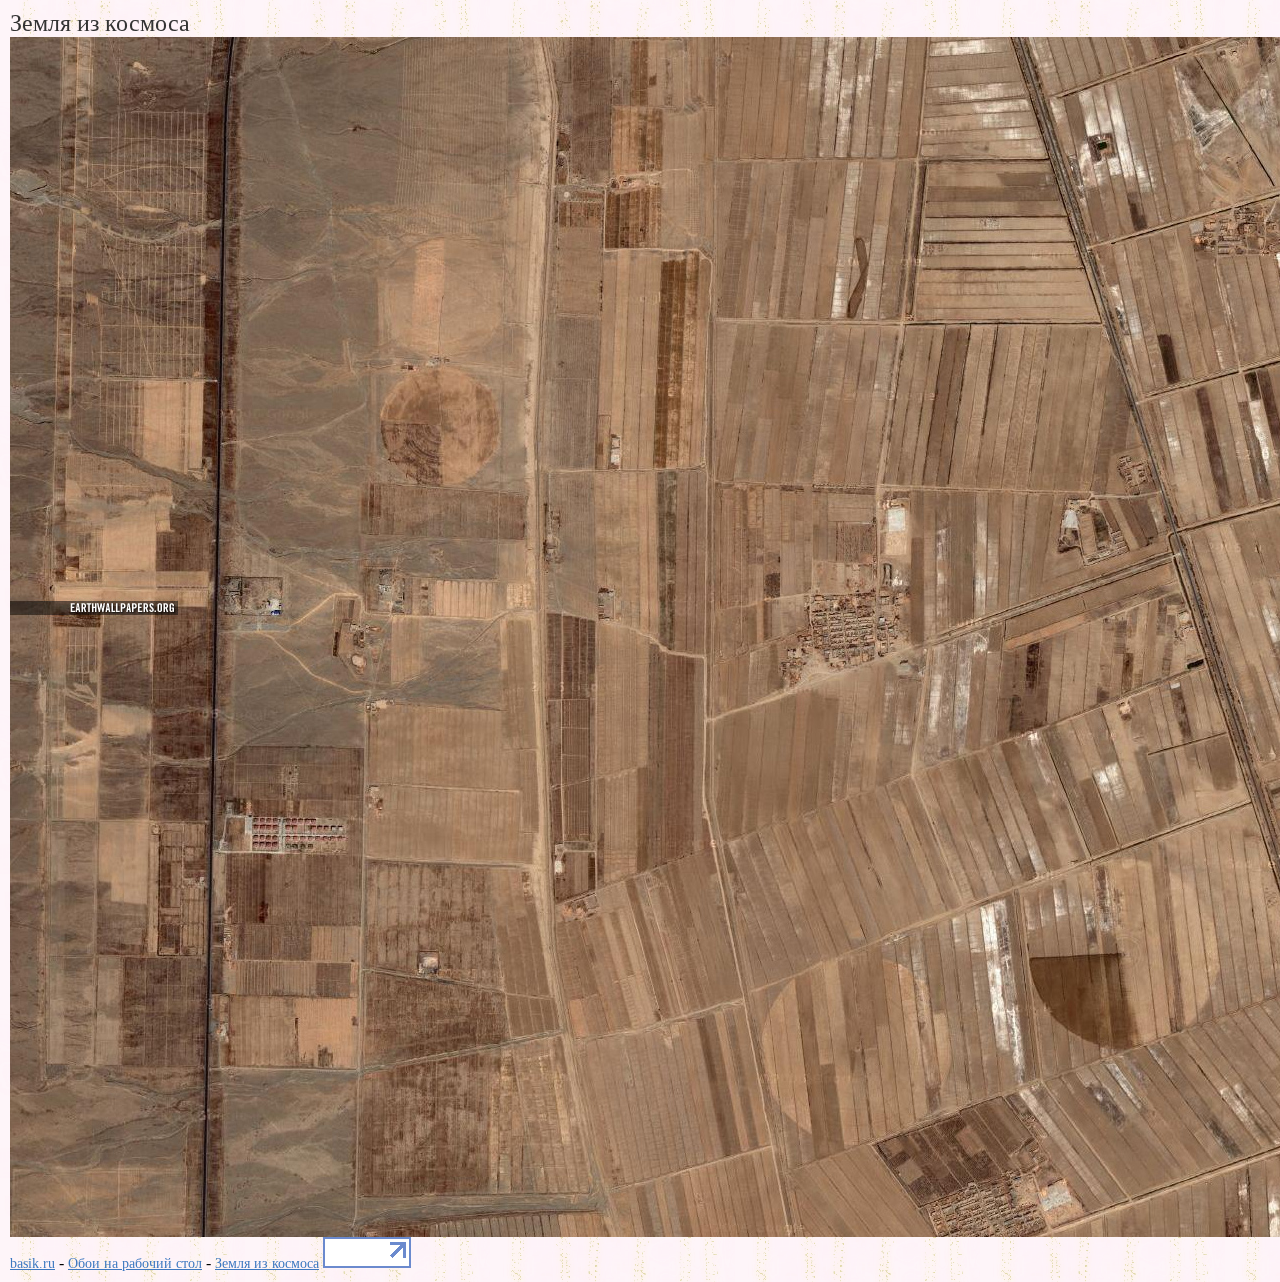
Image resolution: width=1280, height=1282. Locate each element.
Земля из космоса (267, 1263)
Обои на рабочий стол (135, 1263)
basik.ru (32, 1263)
